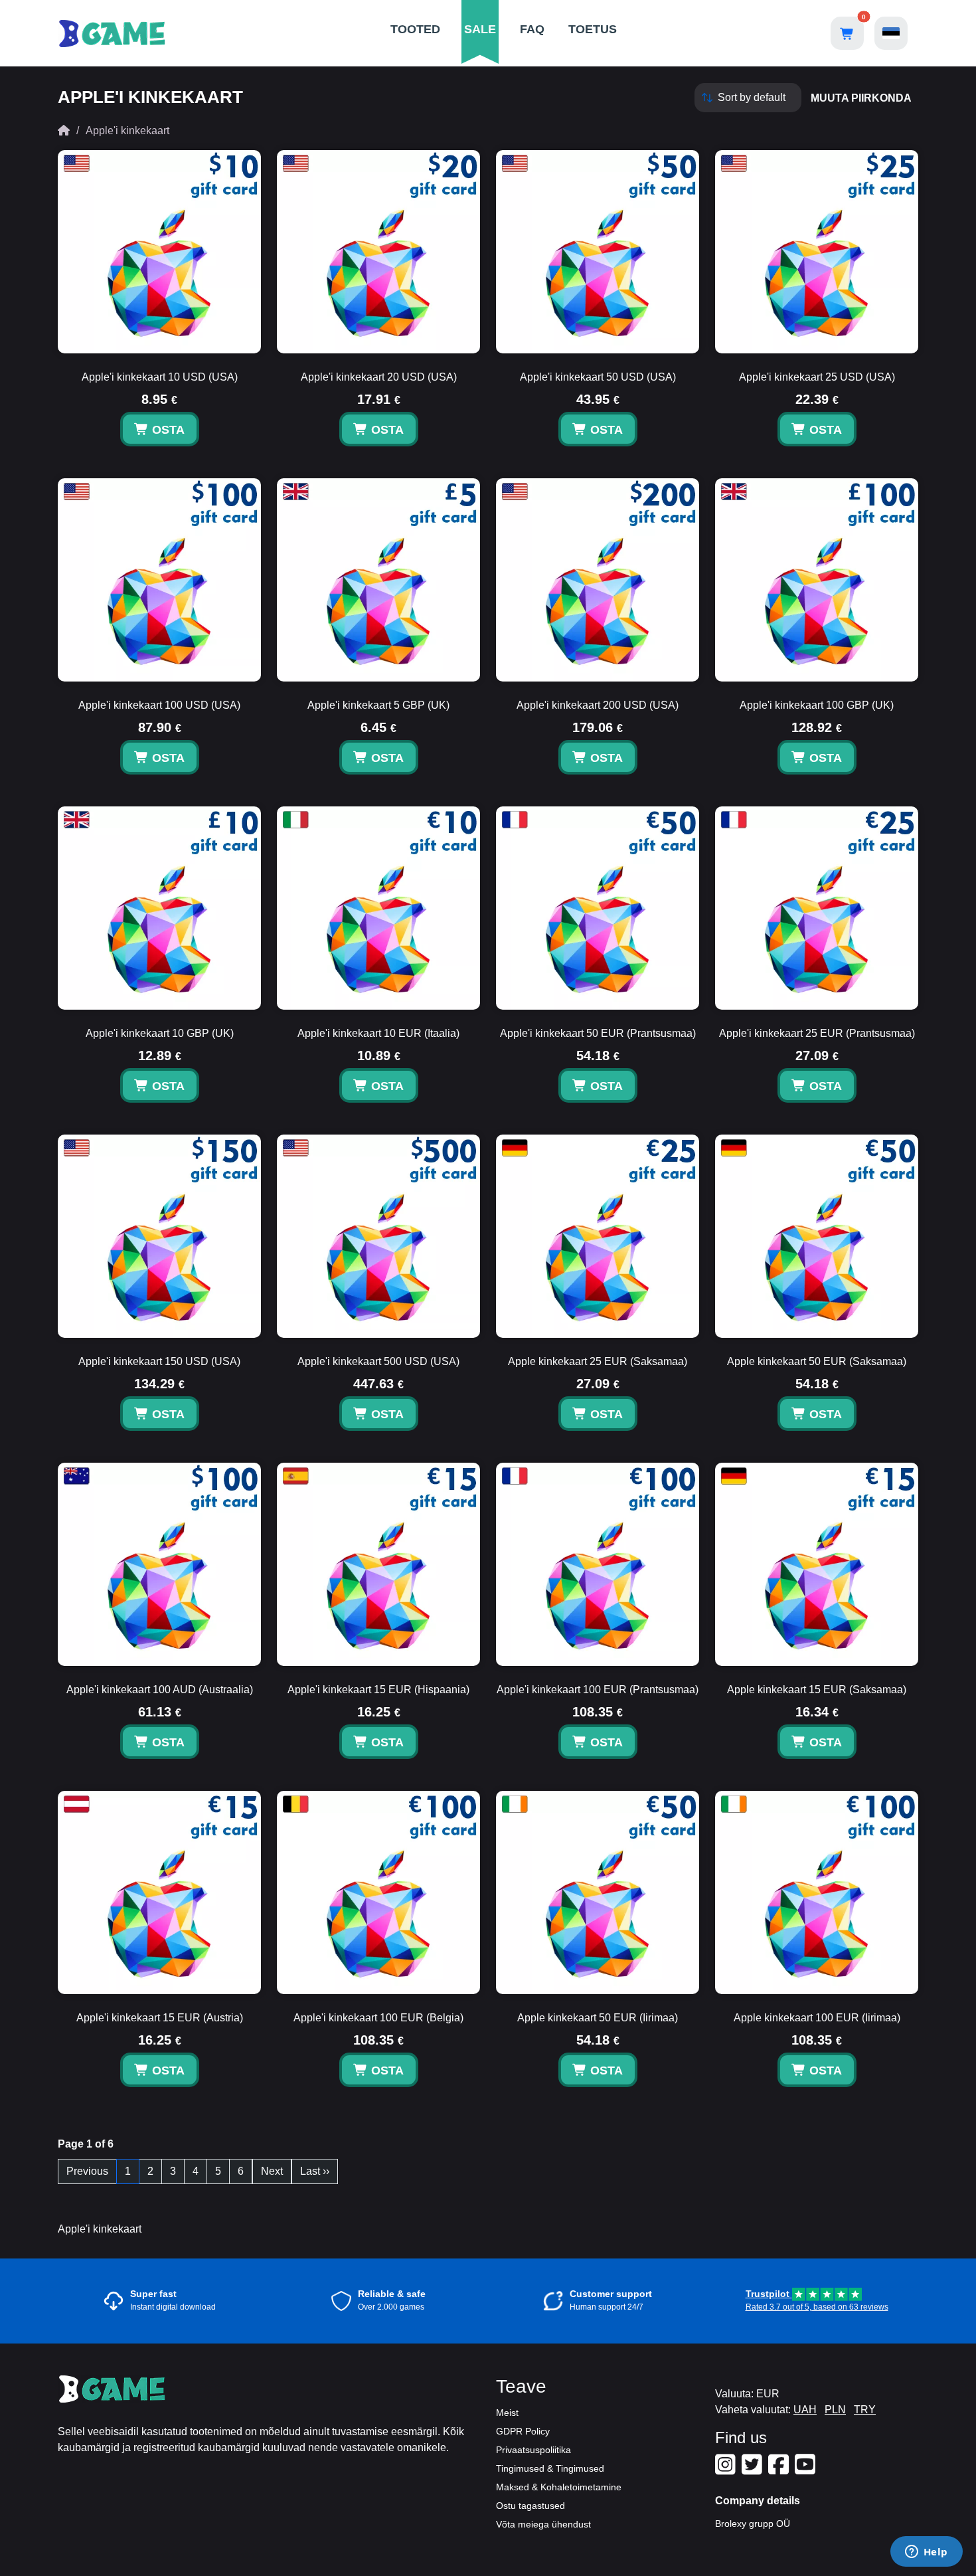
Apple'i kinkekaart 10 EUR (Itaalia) (378, 1033)
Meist (507, 2413)
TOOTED (415, 29)
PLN (835, 2410)
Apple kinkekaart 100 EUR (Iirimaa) (817, 2018)
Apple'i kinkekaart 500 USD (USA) (378, 1361)
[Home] (64, 131)
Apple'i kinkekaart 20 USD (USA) (379, 377)
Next (272, 2171)
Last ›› (315, 2171)
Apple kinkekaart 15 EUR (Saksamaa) (817, 1690)
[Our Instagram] (727, 2470)
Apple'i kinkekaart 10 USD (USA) (160, 377)
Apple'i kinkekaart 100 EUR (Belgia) (378, 2018)
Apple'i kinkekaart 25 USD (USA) (817, 377)
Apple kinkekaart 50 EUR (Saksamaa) (817, 1361)
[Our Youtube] (807, 2470)
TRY (865, 2410)
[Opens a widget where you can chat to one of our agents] (926, 2553)
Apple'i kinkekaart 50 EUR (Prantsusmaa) (598, 1033)
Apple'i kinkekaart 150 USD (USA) (159, 1361)
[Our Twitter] (754, 2470)
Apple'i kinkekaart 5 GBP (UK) (378, 705)
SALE (480, 29)
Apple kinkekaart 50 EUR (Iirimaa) (598, 2018)
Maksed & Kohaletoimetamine (559, 2487)
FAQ (532, 29)
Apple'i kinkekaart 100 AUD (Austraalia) (160, 1690)
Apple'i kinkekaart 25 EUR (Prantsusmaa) (817, 1033)
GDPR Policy (523, 2431)
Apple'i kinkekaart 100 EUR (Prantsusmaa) (598, 1690)
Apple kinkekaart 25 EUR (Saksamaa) (598, 1361)
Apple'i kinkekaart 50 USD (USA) (598, 377)
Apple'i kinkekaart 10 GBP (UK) (160, 1033)
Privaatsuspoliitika (533, 2450)
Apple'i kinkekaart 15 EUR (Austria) (160, 2018)
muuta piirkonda (861, 98)
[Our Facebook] (780, 2470)
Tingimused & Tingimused (550, 2468)
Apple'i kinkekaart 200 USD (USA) (598, 705)
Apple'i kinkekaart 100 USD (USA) (159, 705)
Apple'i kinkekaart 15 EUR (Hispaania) (378, 1690)
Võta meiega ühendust (543, 2524)
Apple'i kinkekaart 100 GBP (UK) (817, 705)
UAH (805, 2410)
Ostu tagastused (530, 2506)
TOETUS (593, 29)
